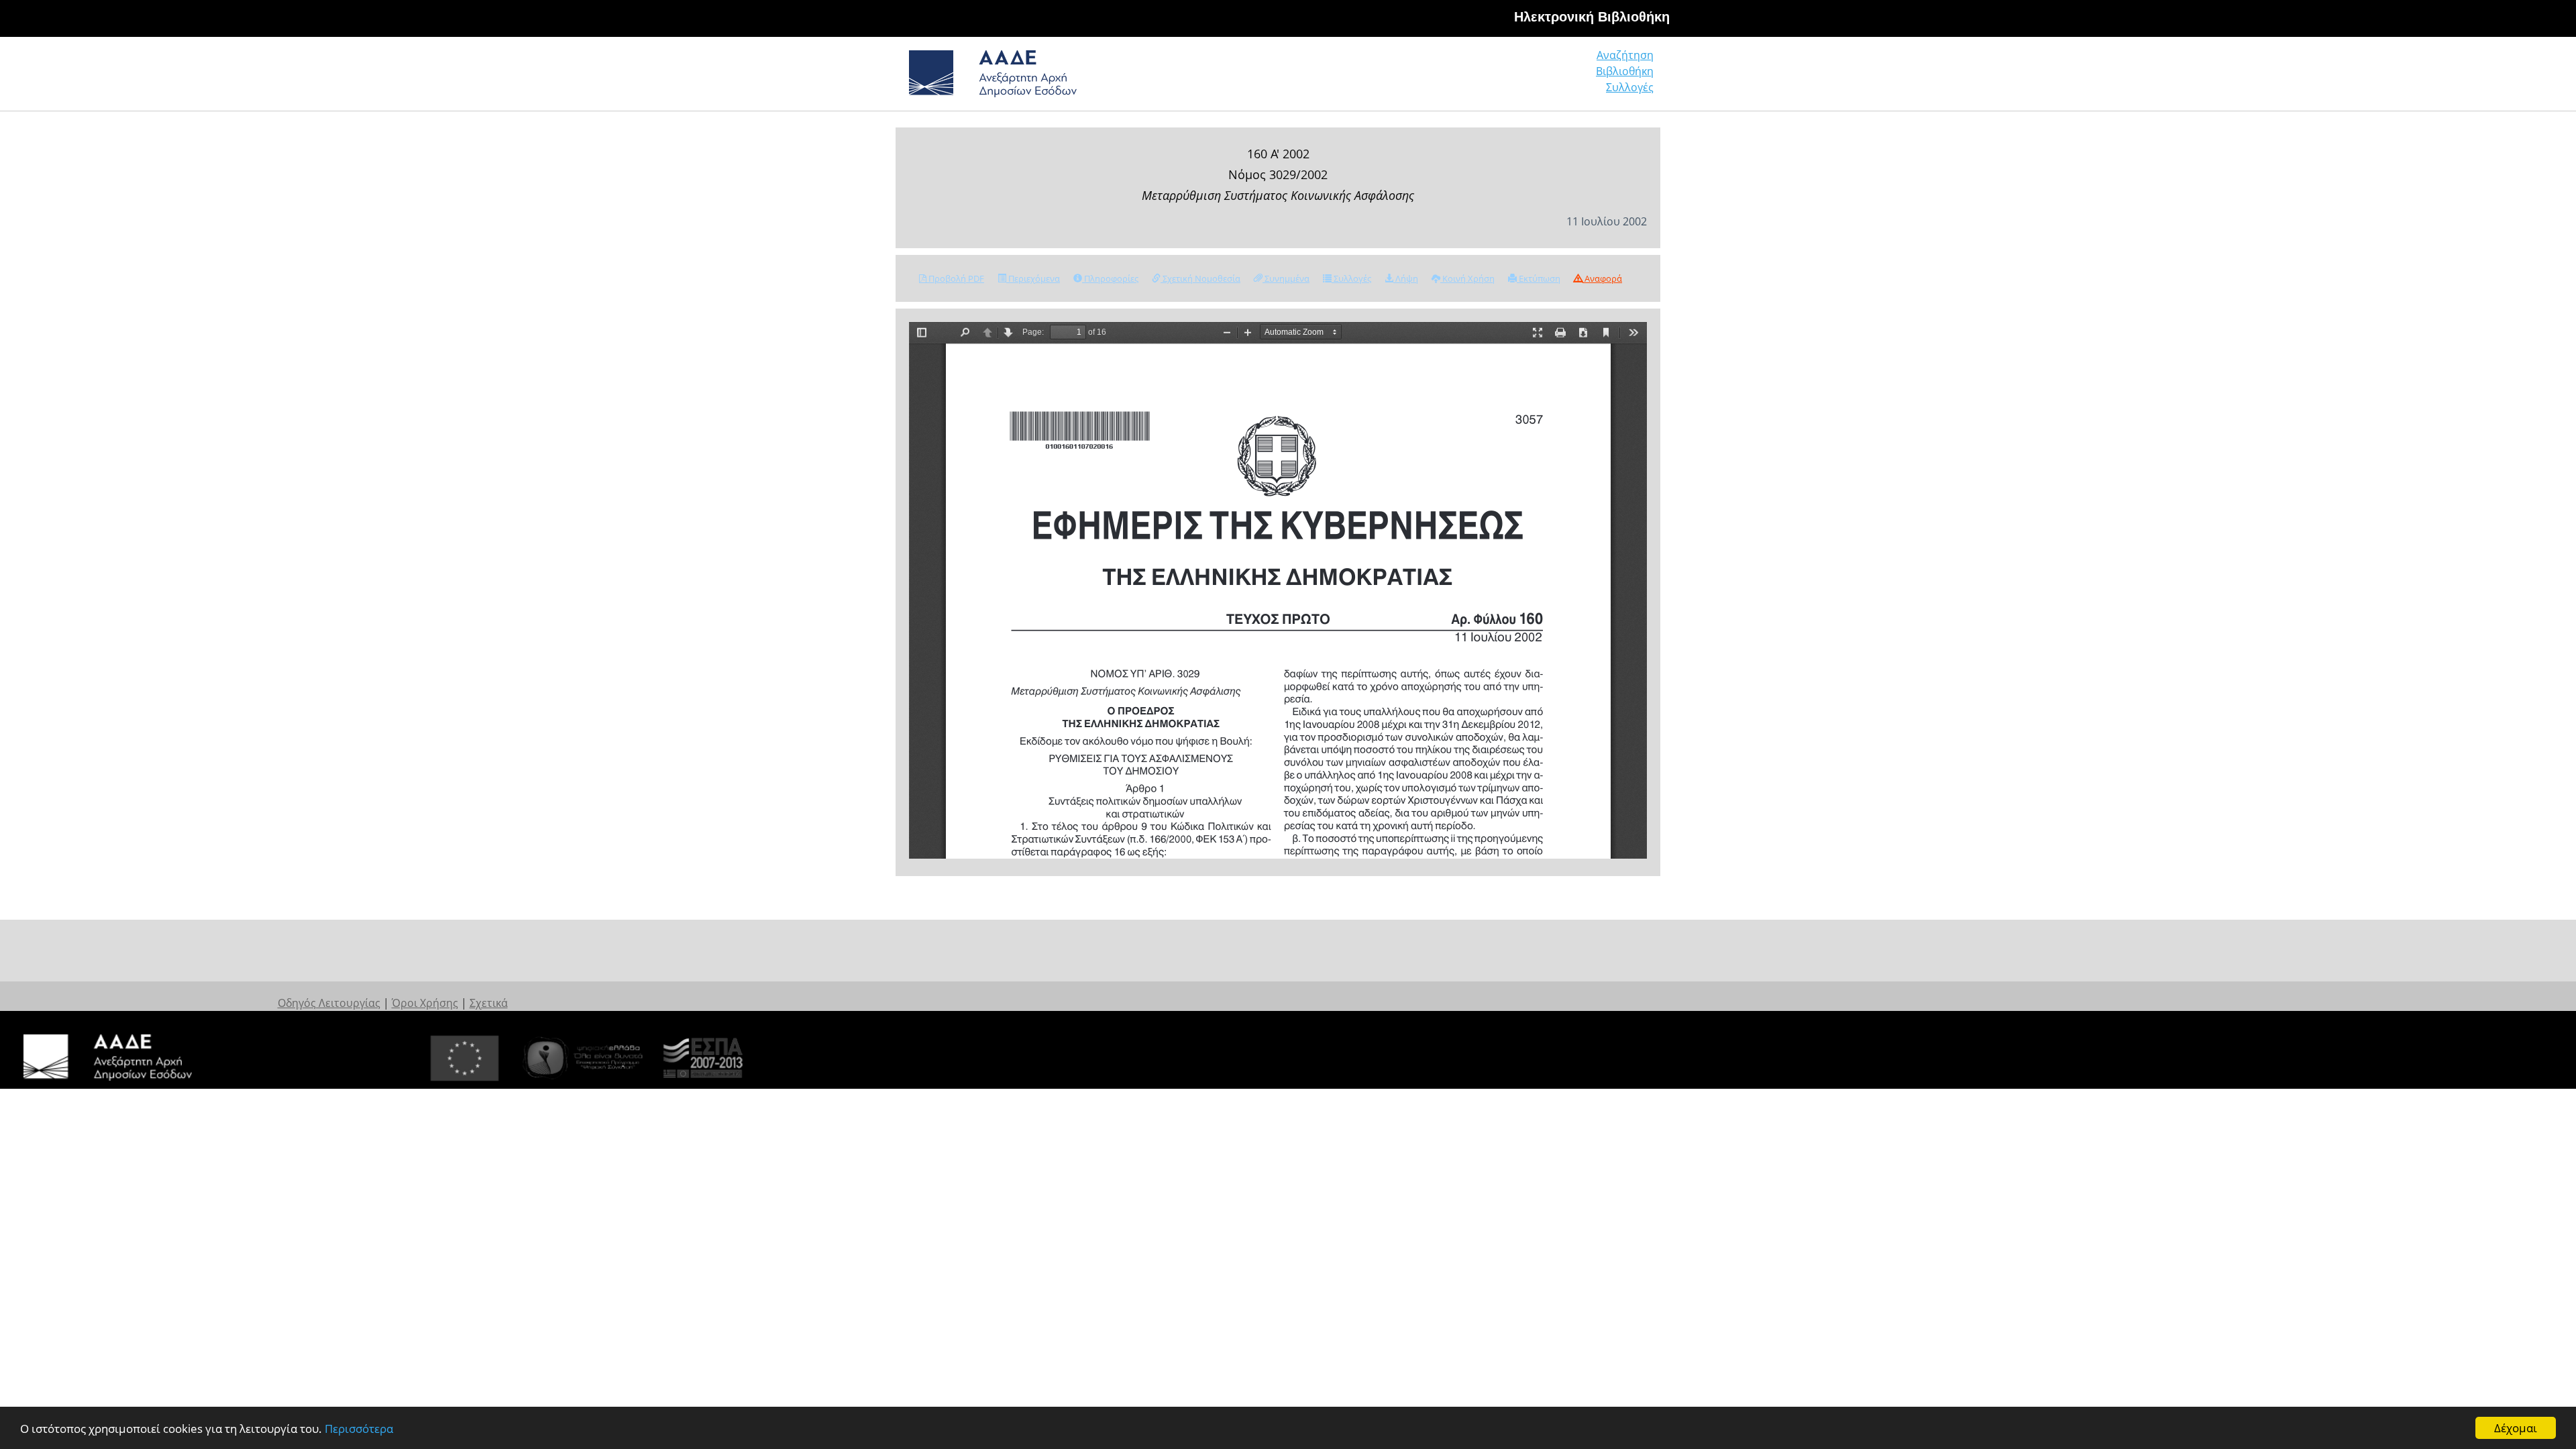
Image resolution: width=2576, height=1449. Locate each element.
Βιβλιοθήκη (1625, 71)
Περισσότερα (359, 1429)
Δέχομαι (2516, 1428)
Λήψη (1406, 278)
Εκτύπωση (1539, 278)
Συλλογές (1630, 87)
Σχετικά (489, 1003)
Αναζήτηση (1625, 55)
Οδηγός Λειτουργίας (329, 1003)
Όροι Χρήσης (425, 1003)
